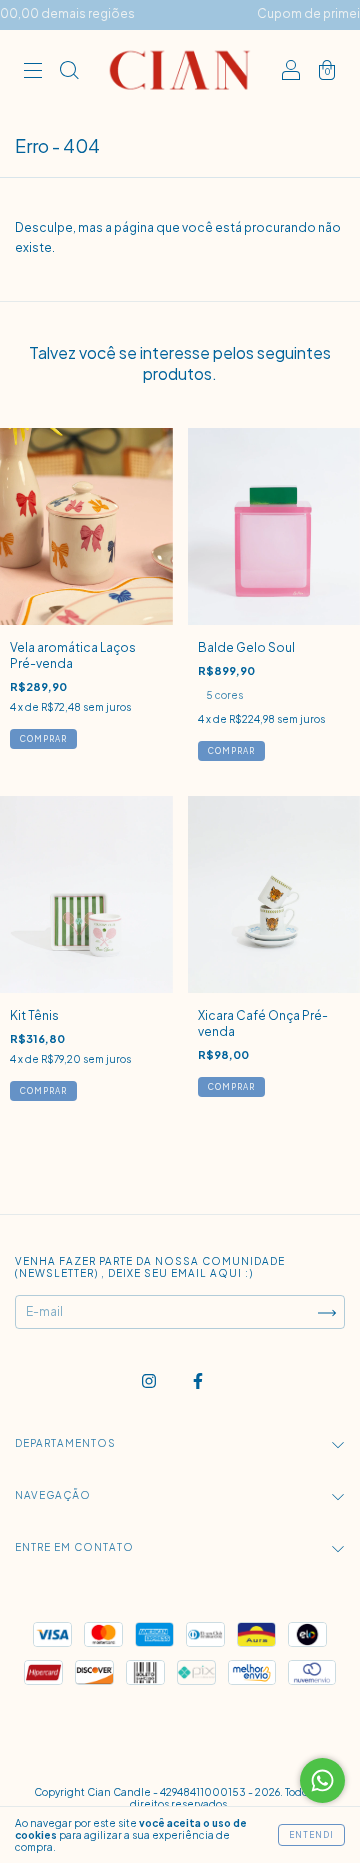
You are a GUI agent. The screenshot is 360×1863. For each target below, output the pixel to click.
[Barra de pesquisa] (69, 72)
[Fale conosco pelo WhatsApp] (322, 1780)
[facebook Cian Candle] (198, 1381)
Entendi (311, 1835)
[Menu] (33, 72)
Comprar (231, 751)
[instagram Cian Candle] (150, 1381)
